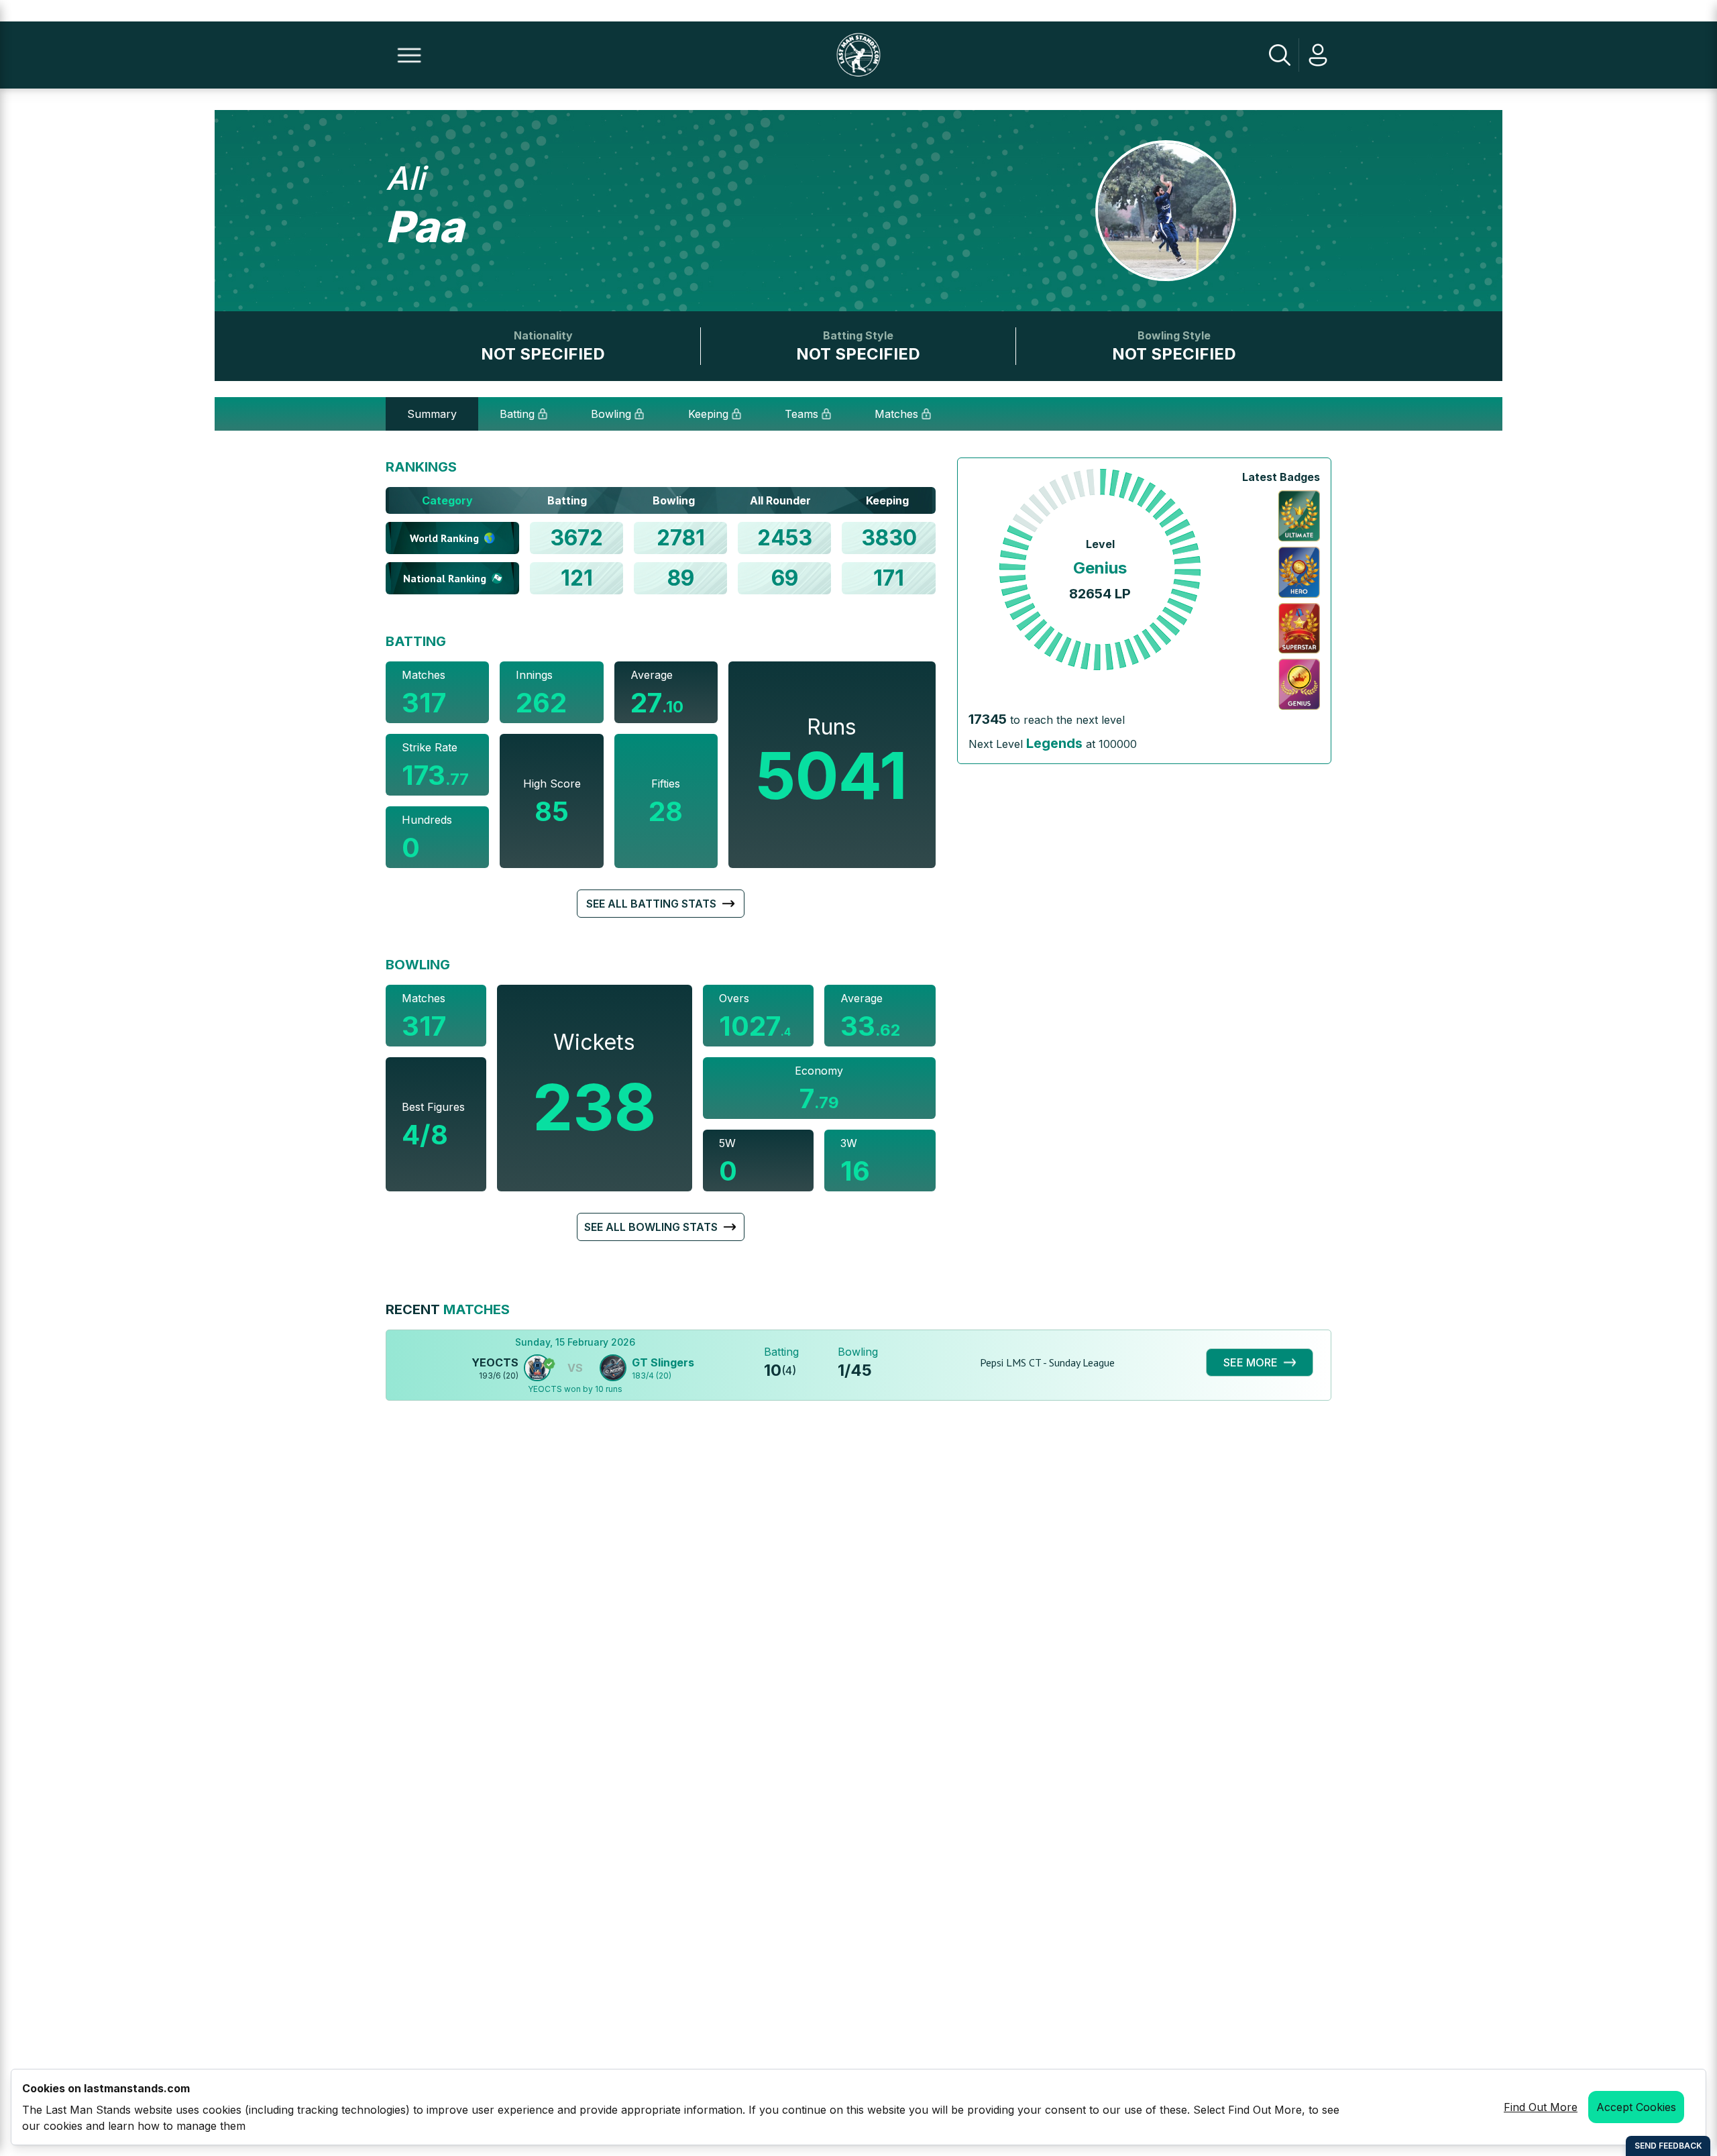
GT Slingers (663, 1362)
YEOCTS (495, 1362)
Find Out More (1541, 2107)
